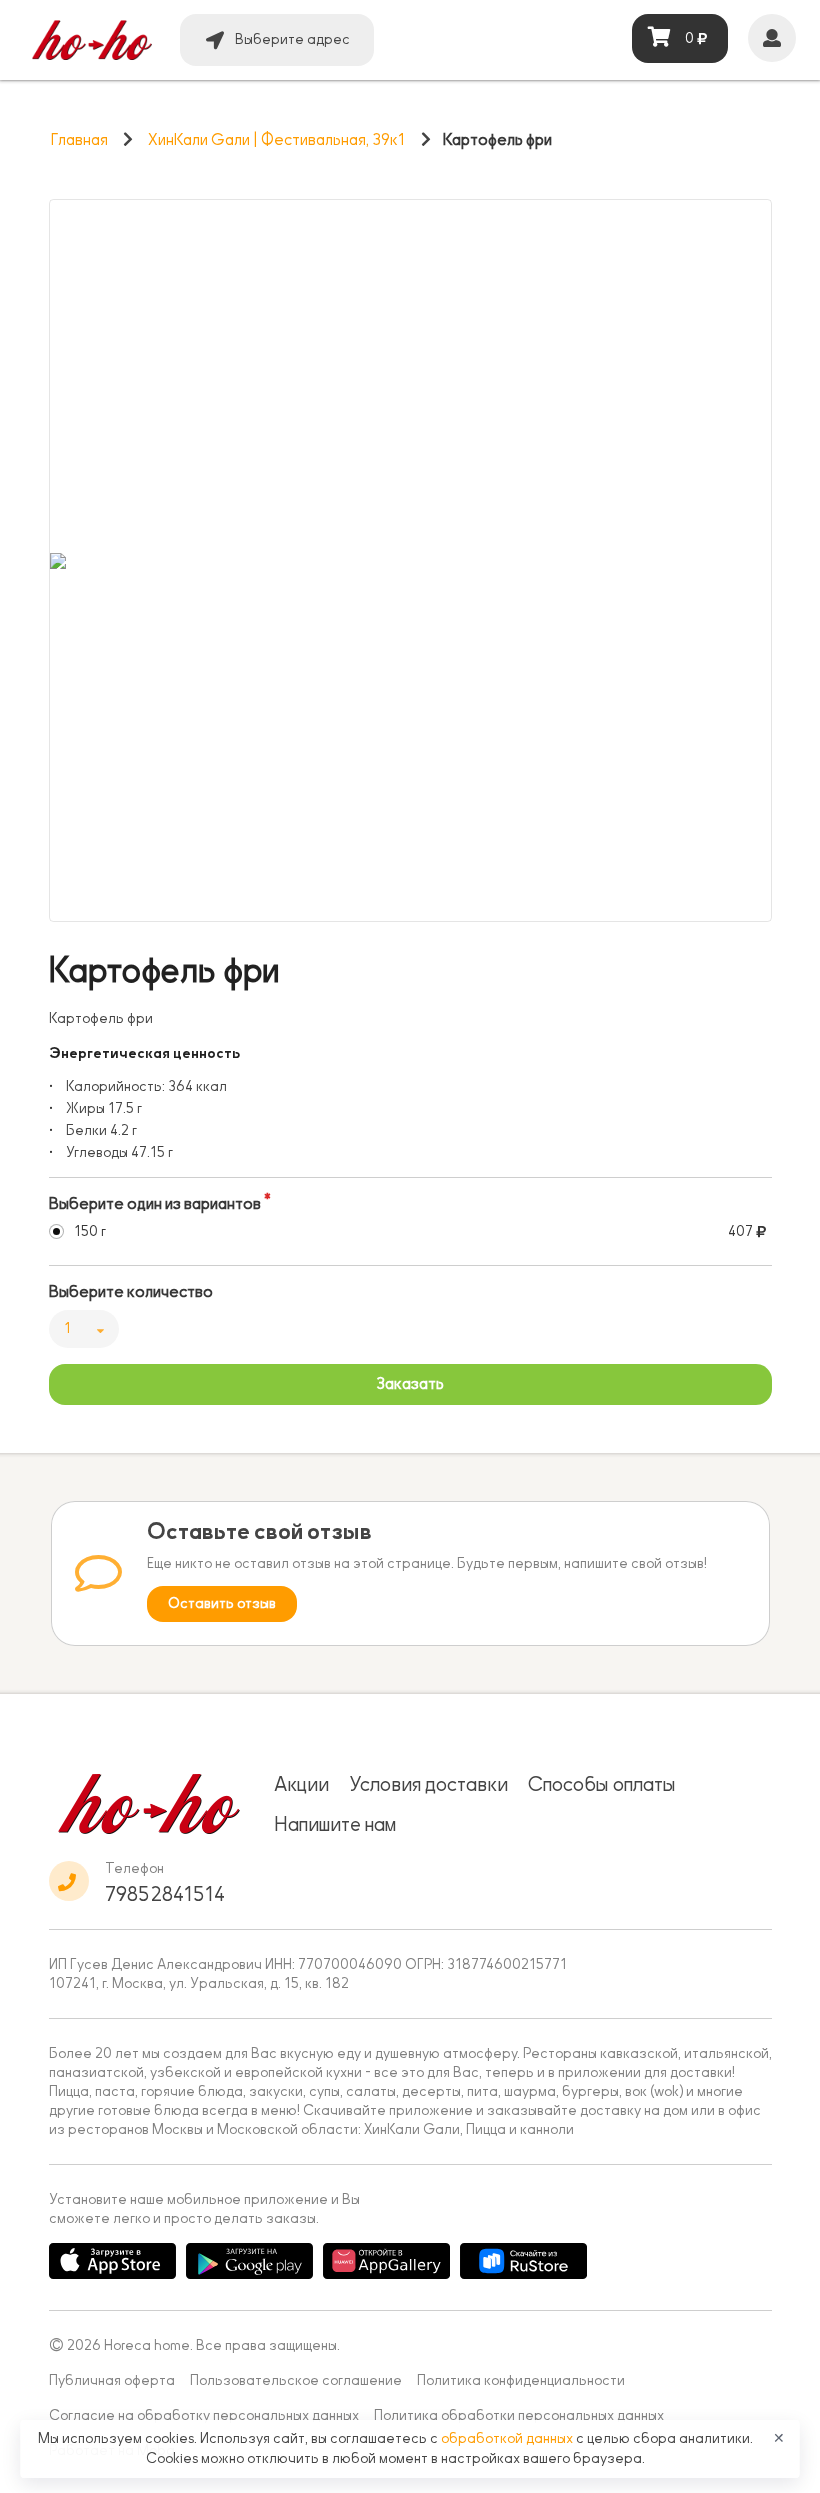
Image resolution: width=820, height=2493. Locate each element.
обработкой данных (508, 2438)
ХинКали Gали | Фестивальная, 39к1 (276, 140)
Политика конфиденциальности (521, 2380)
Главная (79, 140)
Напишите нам (335, 1824)
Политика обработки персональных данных (519, 2415)
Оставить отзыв (222, 1603)
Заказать (410, 1384)
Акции (301, 1784)
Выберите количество (131, 1292)
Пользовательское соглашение (296, 2380)
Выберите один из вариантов (155, 1204)
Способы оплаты (602, 1784)
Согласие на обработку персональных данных (204, 2415)
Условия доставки (428, 1784)
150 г (90, 1231)
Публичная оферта (112, 2380)
